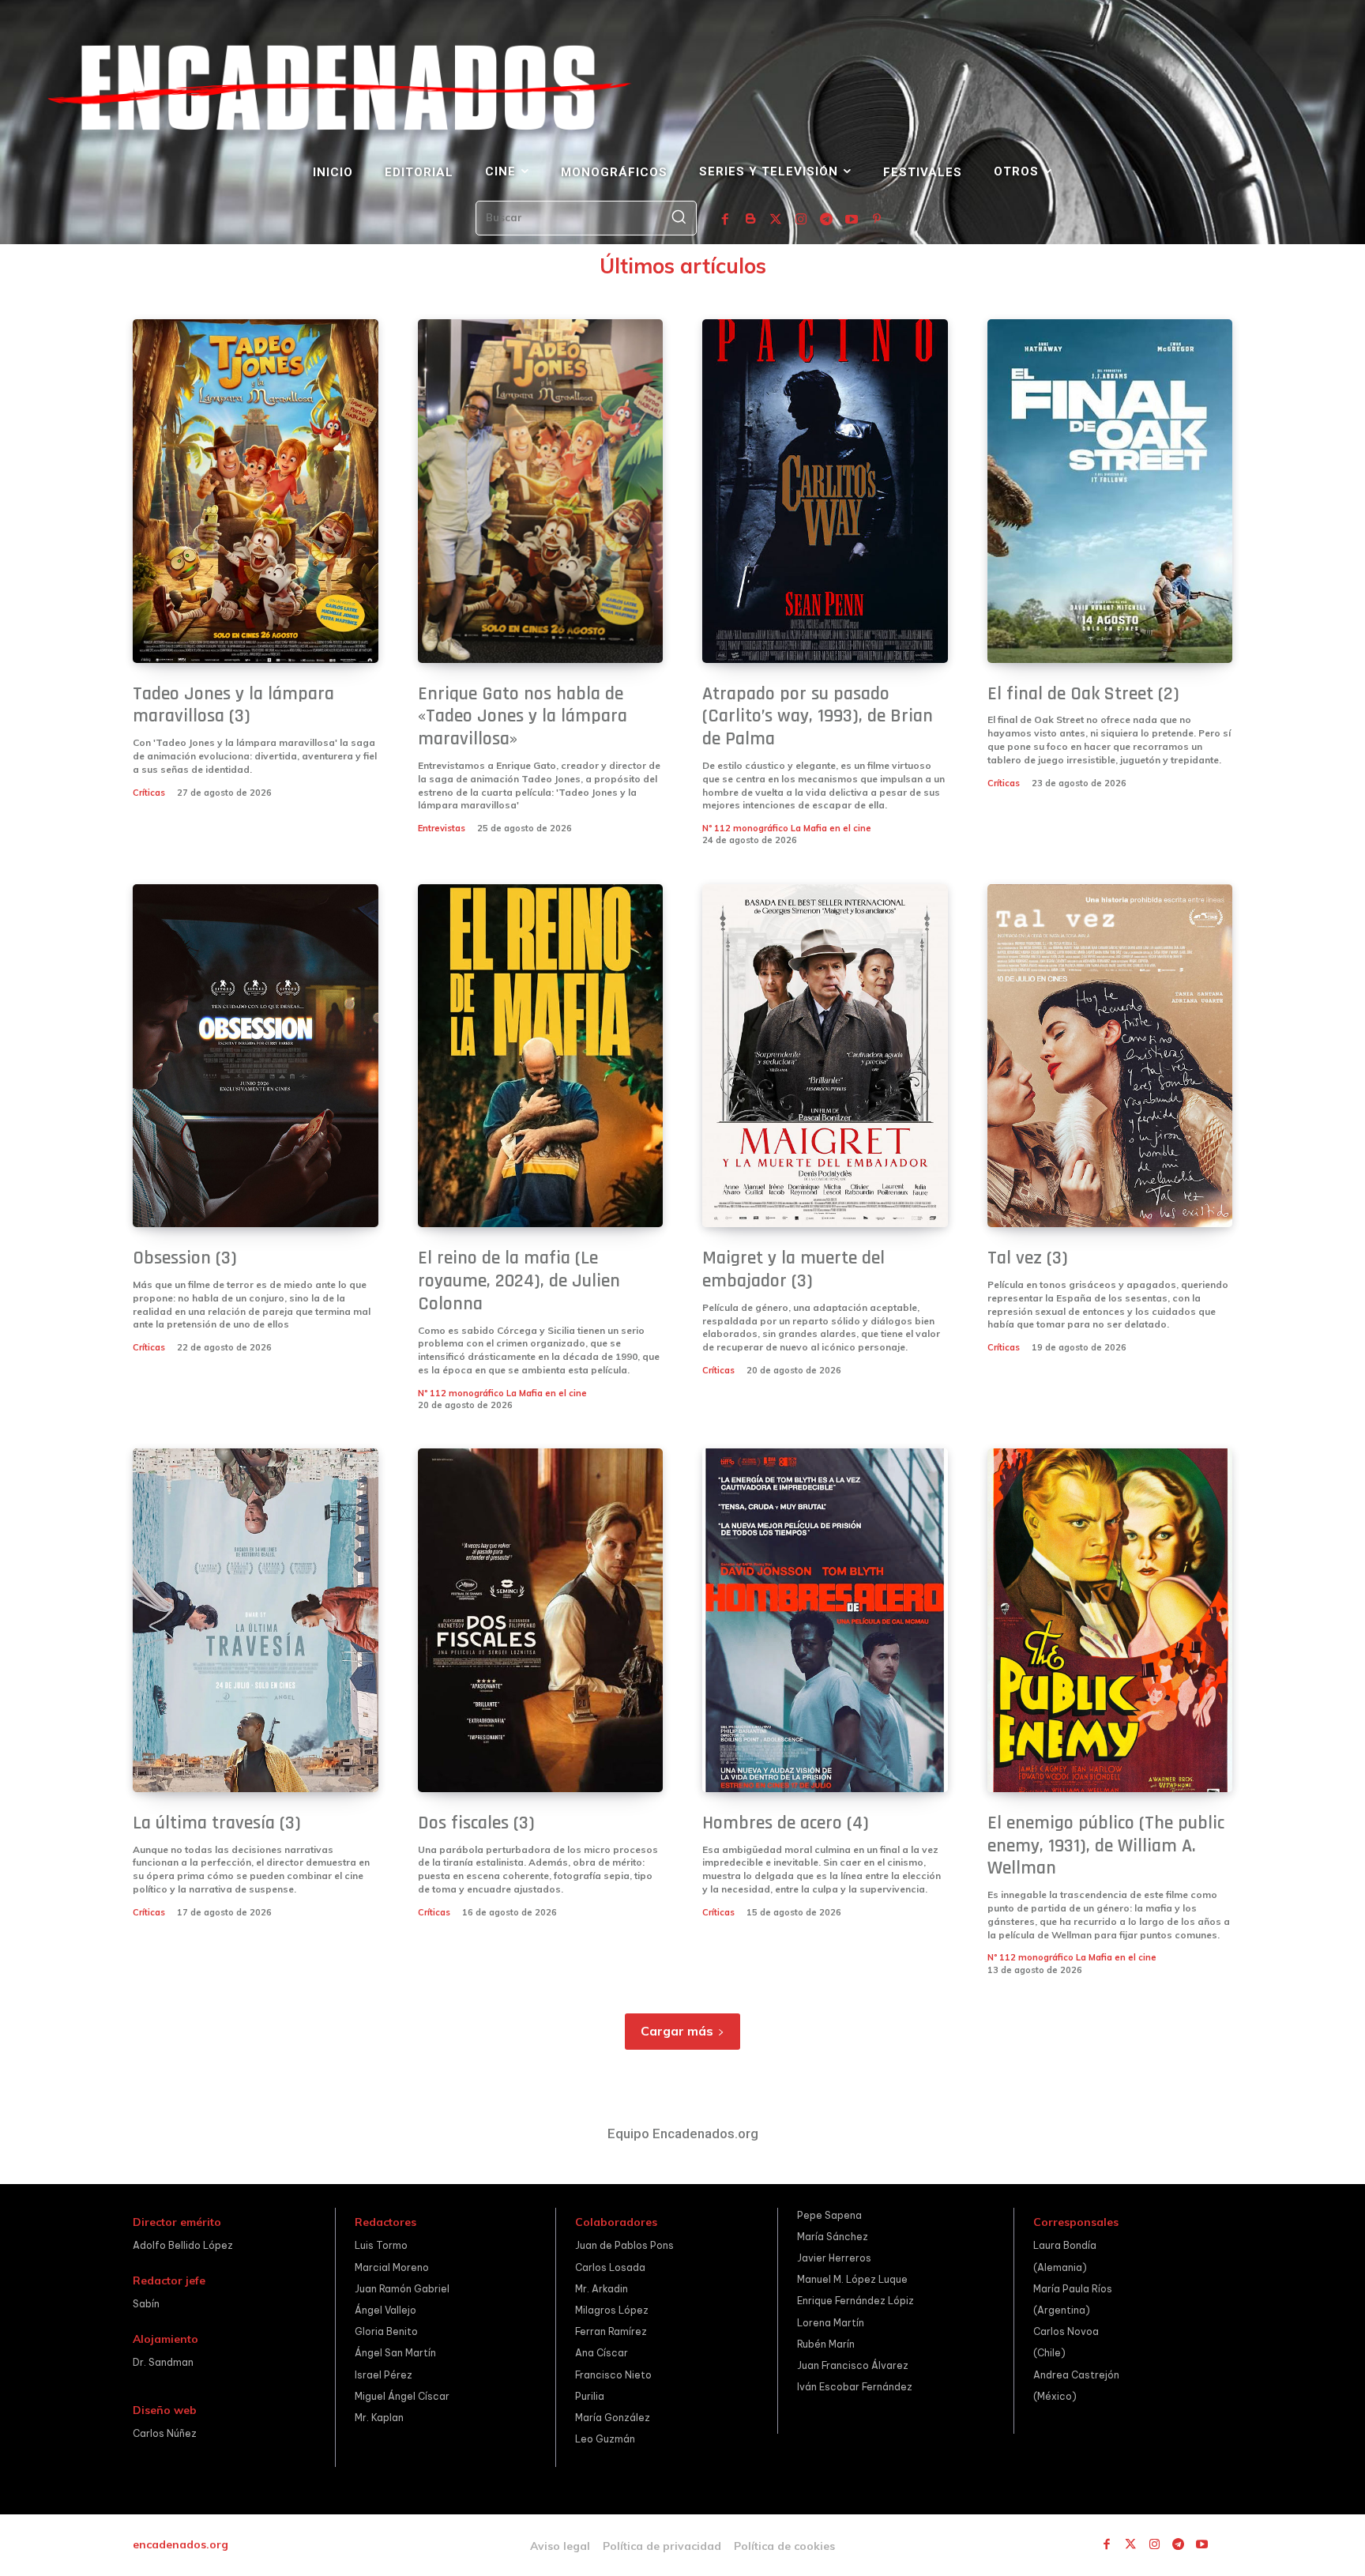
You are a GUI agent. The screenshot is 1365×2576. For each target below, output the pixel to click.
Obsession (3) (185, 1258)
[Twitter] (776, 220)
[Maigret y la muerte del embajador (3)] (825, 1056)
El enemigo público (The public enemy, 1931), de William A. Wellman (1106, 1846)
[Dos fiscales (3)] (541, 1620)
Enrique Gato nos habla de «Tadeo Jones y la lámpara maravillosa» (523, 717)
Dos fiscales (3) (476, 1823)
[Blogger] (750, 220)
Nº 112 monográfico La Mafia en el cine (787, 828)
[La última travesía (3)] (256, 1620)
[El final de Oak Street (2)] (1110, 491)
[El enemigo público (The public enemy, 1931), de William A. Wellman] (1110, 1620)
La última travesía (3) (217, 1823)
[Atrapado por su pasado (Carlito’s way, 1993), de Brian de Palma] (825, 491)
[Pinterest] (877, 220)
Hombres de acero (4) (786, 1823)
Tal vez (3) (1028, 1258)
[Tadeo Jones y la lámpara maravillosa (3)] (256, 491)
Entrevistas (442, 828)
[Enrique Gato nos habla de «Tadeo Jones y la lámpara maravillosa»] (541, 491)
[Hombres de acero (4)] (825, 1620)
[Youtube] (852, 220)
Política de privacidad (662, 2546)
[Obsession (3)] (256, 1056)
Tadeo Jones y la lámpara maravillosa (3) (233, 705)
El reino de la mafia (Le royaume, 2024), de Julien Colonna (519, 1281)
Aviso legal (560, 2546)
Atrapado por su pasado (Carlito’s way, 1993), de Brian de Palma (818, 717)
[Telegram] (826, 220)
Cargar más (677, 2031)
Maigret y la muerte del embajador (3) (793, 1269)
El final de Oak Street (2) (1083, 694)
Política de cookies (784, 2546)
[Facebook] (725, 220)
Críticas (149, 793)
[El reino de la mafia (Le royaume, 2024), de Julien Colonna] (541, 1056)
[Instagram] (801, 220)
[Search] (679, 218)
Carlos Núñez (165, 2433)
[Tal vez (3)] (1110, 1056)
